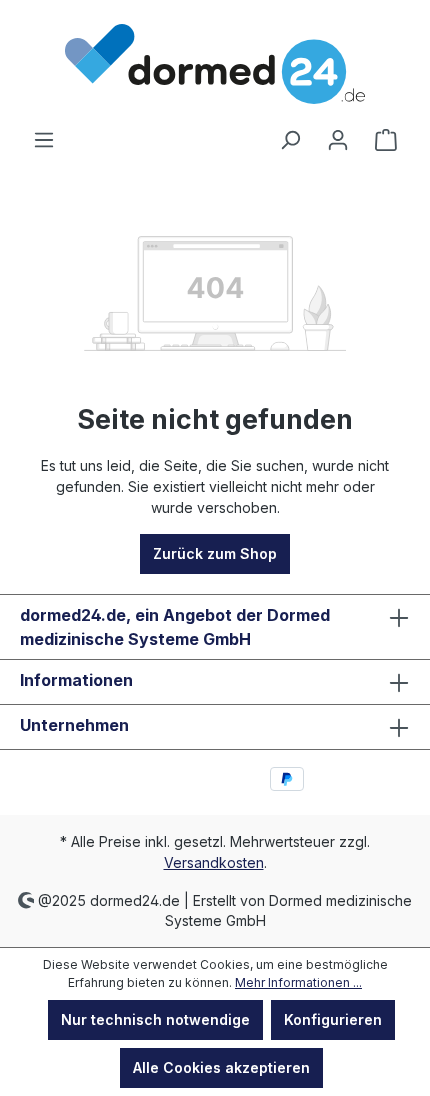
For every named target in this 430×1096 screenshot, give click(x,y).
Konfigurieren (333, 1019)
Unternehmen (74, 725)
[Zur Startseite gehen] (215, 64)
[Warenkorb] (386, 140)
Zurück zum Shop (215, 553)
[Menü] (44, 140)
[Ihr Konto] (338, 140)
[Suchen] (290, 140)
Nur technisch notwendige (155, 1019)
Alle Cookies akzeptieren (221, 1067)
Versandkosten (214, 862)
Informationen (76, 680)
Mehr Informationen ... (298, 982)
